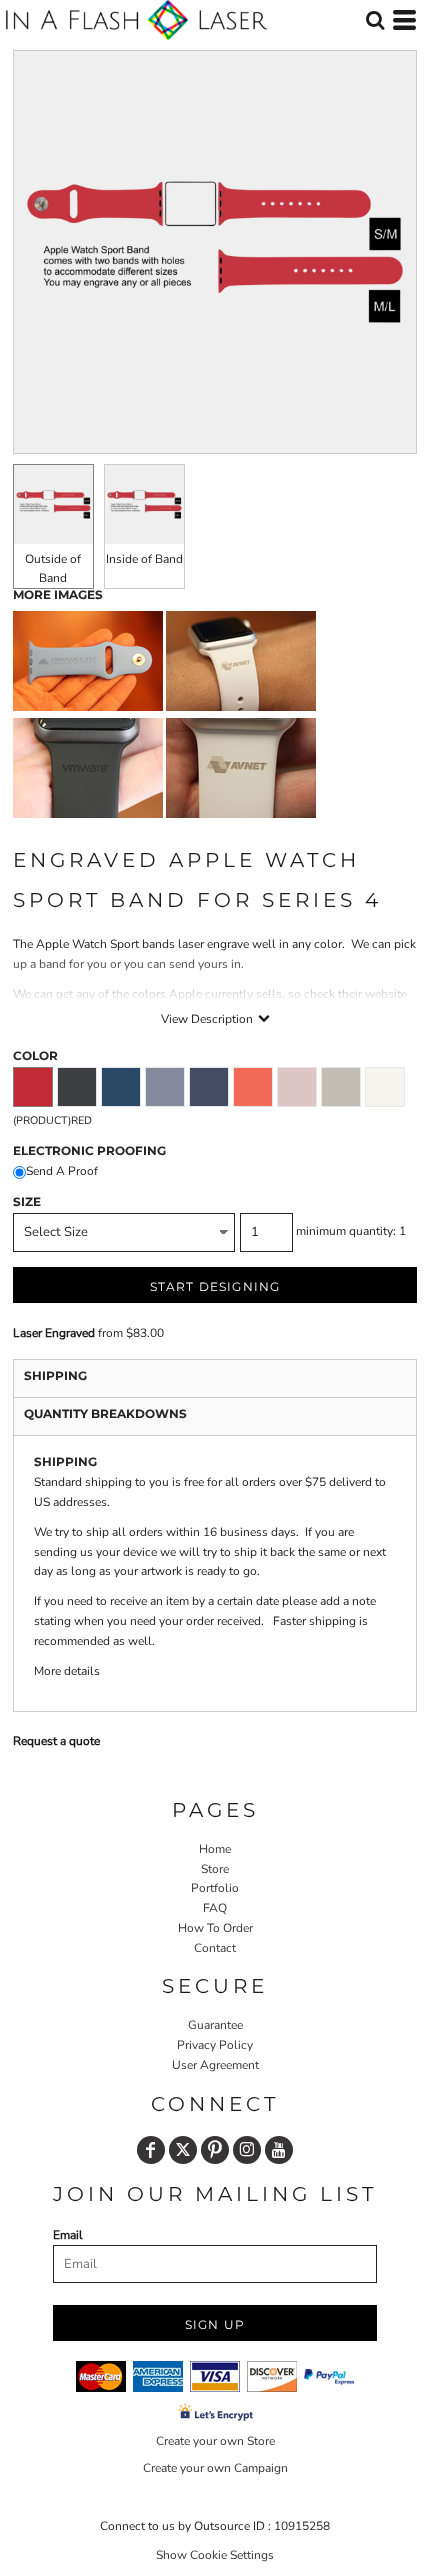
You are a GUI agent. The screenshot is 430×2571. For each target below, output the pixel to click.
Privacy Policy (215, 2045)
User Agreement (215, 2065)
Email (68, 2235)
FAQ (215, 1908)
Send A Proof (62, 1171)
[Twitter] (183, 2150)
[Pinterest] (215, 2150)
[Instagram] (247, 2150)
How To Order (215, 1928)
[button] (375, 20)
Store (215, 1869)
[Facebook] (151, 2150)
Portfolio (215, 1888)
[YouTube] (279, 2150)
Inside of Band (144, 559)
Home (215, 1849)
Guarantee (215, 2025)
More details (67, 1671)
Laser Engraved (54, 1333)
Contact (215, 1948)
